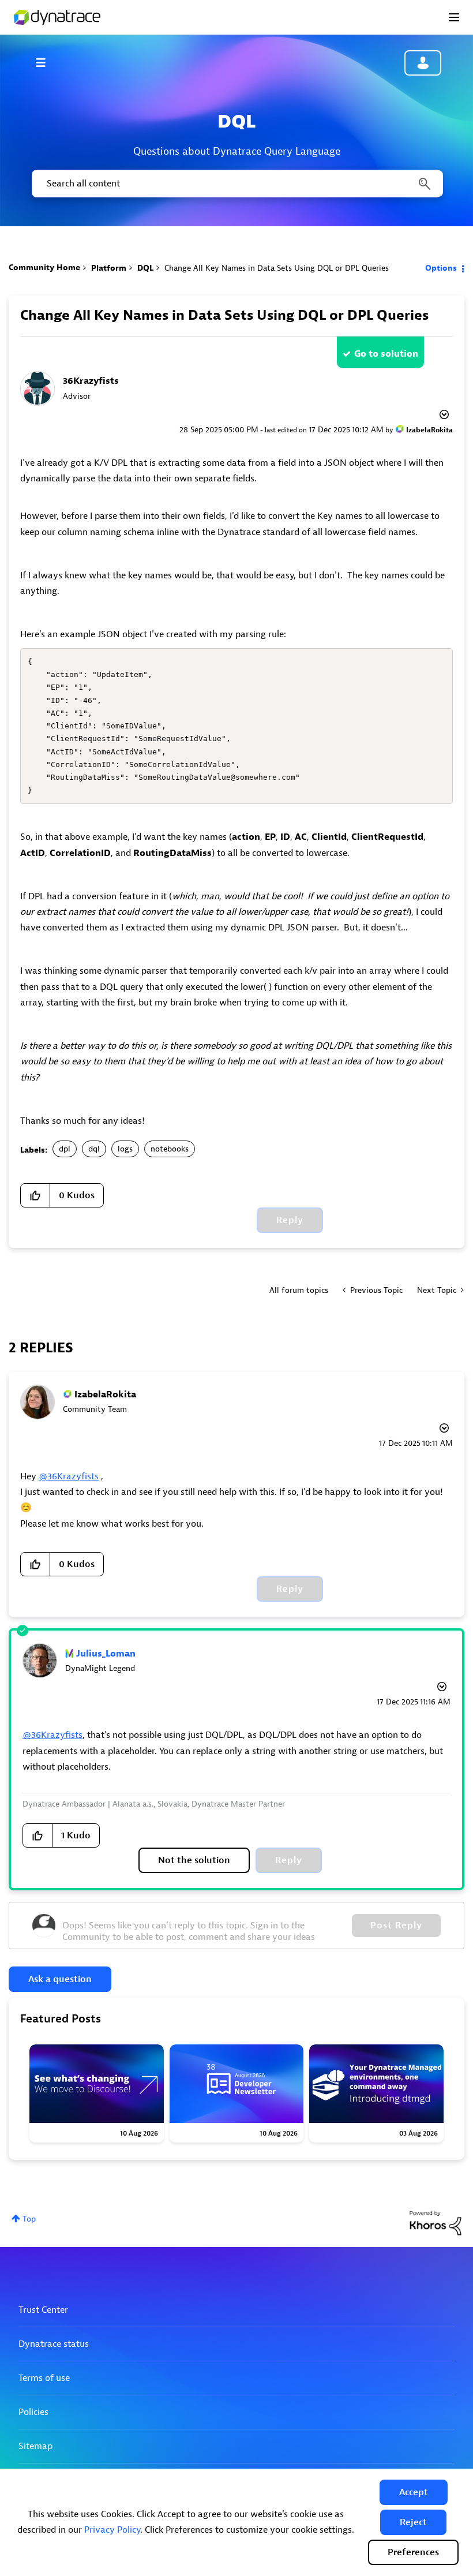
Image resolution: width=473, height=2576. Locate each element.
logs (125, 1149)
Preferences (413, 2552)
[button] (414, 2492)
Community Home (44, 268)
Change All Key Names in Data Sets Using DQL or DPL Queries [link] (277, 268)
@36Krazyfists (69, 1476)
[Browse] (46, 62)
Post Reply (396, 1926)
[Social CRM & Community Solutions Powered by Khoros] (436, 2222)
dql (94, 1149)
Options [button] (441, 268)
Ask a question (60, 1979)
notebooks (170, 1149)
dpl (65, 1149)
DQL (145, 268)
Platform (109, 268)
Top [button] (29, 2219)
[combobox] (236, 184)
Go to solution (386, 354)
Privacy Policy (112, 2530)
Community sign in (423, 63)
